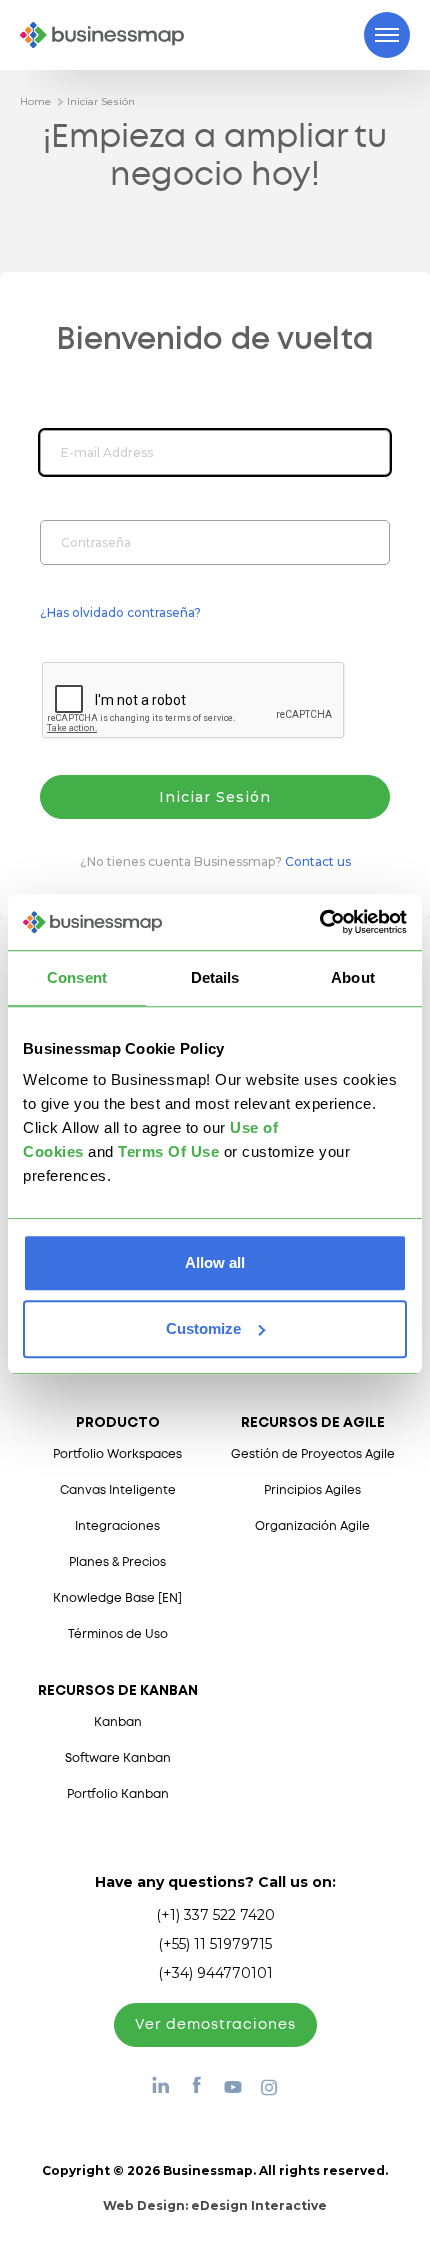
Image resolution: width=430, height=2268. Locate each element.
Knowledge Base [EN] (117, 1598)
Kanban (118, 1722)
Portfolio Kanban (118, 1794)
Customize (203, 1328)
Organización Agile (312, 1526)
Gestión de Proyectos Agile (313, 1454)
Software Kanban (118, 1758)
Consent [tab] (77, 977)
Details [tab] (215, 977)
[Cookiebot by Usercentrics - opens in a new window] (319, 922)
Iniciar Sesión (101, 101)
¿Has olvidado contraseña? (120, 612)
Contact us (318, 861)
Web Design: (215, 2205)
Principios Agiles (312, 1490)
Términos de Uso (118, 1634)
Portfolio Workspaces (117, 1454)
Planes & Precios (117, 1562)
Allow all (215, 1262)
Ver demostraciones (215, 2025)
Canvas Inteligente (118, 1490)
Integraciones (117, 1526)
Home (35, 101)
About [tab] (353, 977)
